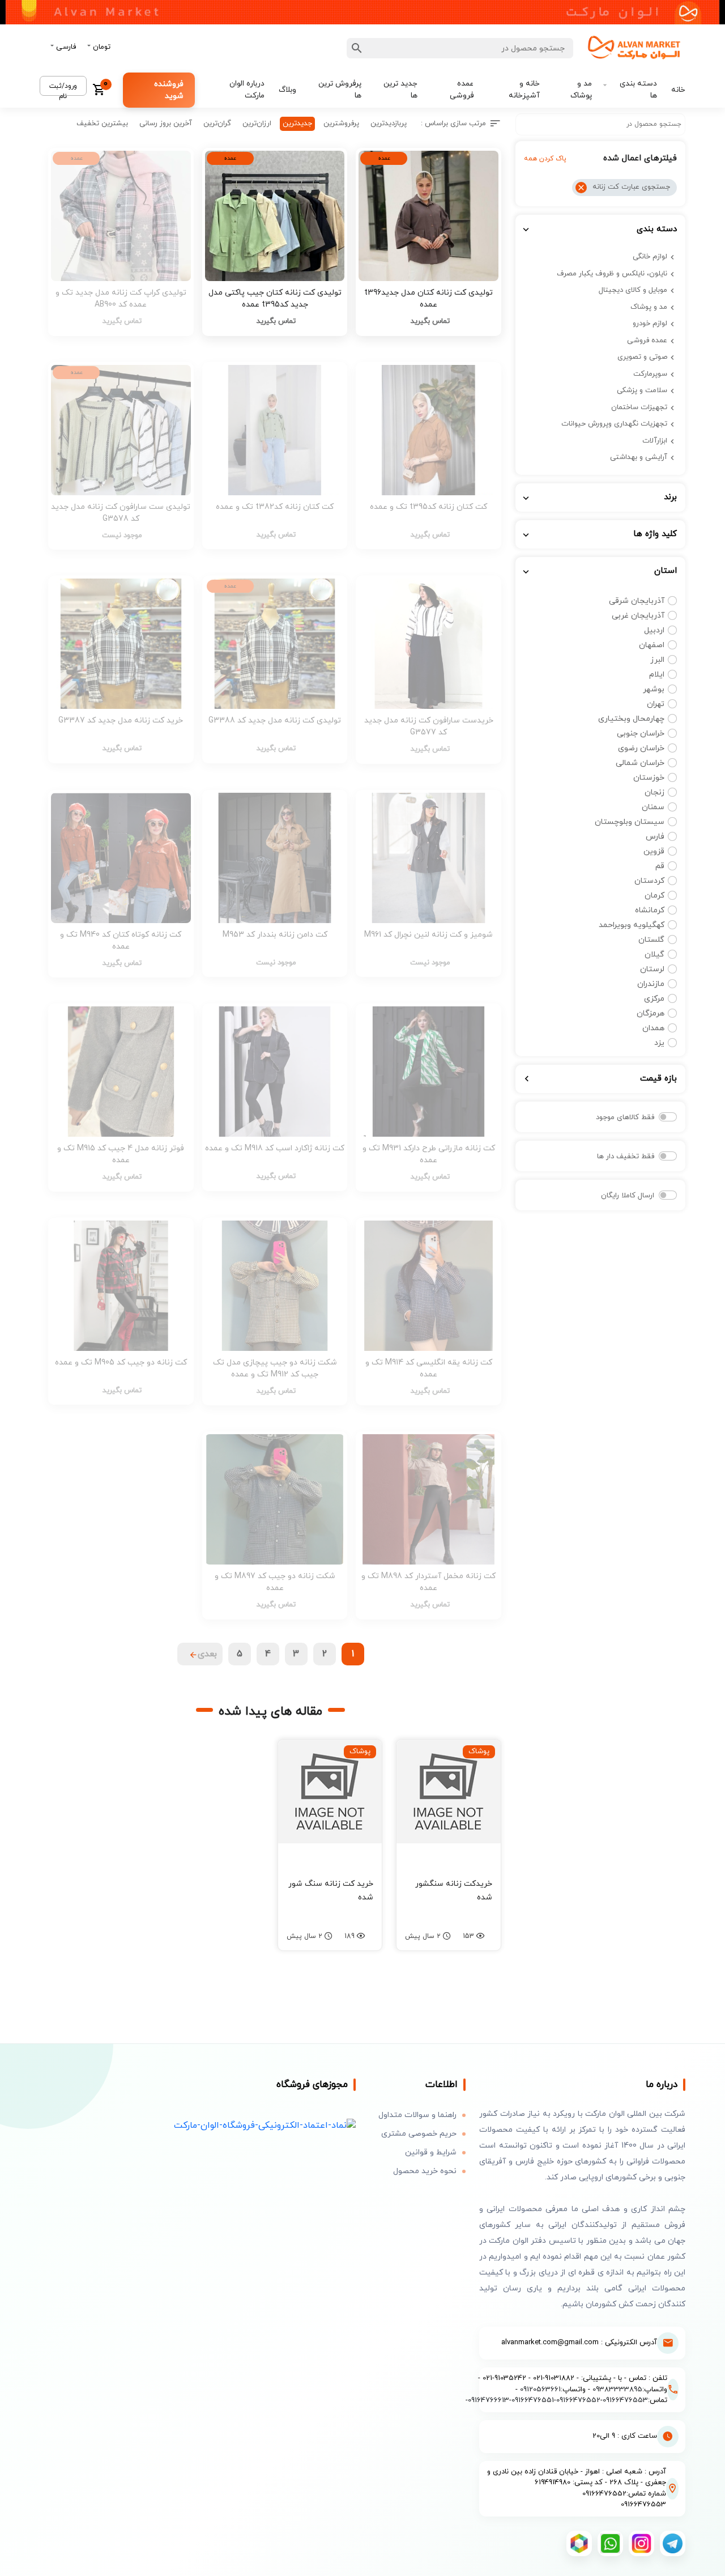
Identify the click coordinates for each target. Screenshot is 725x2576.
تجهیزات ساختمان (639, 407)
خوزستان (649, 778)
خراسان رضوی (641, 748)
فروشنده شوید (169, 90)
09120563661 (540, 2390)
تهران (656, 704)
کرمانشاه (650, 910)
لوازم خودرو (650, 324)
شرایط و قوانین (431, 2152)
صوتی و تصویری (642, 357)
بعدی (207, 1654)
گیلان (654, 955)
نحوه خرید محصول (425, 2171)
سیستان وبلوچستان (630, 822)
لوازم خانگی (650, 257)
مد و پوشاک (581, 89)
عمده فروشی (461, 89)
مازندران (651, 984)
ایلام (657, 675)
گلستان (651, 940)
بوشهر (654, 689)
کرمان (654, 896)
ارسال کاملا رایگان (628, 1196)
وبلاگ (287, 90)
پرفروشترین (341, 124)
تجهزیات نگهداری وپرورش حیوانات (614, 424)
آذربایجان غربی (638, 616)
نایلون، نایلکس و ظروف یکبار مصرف (612, 274)
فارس (655, 837)
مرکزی (654, 999)
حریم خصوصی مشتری (419, 2134)
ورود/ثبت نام (63, 89)
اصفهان (652, 645)
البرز (657, 660)
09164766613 (489, 2400)
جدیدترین (297, 124)
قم (660, 866)
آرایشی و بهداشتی (639, 457)
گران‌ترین (217, 124)
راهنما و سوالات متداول (417, 2115)
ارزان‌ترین (257, 124)
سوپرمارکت (650, 374)
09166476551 (533, 2400)
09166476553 (625, 2400)
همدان (653, 1028)
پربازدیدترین (389, 124)
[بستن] (581, 188)
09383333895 (617, 2390)
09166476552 (578, 2400)
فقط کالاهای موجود (625, 1117)
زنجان (654, 792)
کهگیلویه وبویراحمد (632, 925)
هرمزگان (651, 1013)
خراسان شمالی (640, 763)
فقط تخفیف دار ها (626, 1157)
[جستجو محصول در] (357, 48)
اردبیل (654, 630)
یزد (659, 1043)
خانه (678, 90)
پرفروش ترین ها (340, 89)
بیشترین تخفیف (102, 124)
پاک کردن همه (545, 159)
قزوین (654, 851)
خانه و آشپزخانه (524, 89)
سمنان (653, 807)
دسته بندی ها (638, 89)
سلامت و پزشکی (642, 390)
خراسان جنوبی (641, 734)
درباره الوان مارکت (247, 89)
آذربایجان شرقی (637, 601)
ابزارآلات (655, 441)
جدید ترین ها (400, 89)
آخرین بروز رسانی (166, 124)
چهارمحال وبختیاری (631, 719)
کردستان (649, 881)
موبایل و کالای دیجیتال (633, 290)
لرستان (652, 969)
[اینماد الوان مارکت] (265, 2125)
